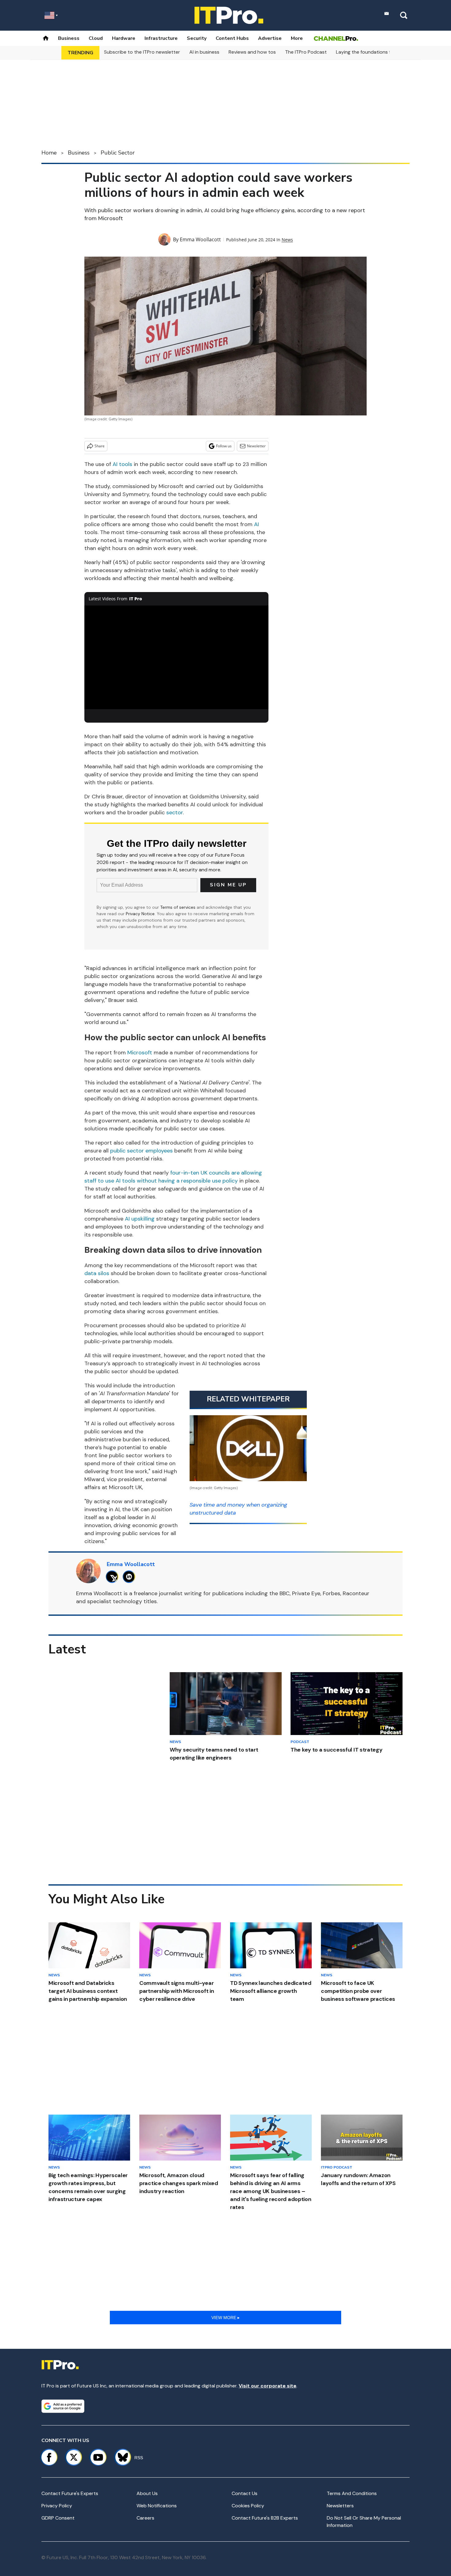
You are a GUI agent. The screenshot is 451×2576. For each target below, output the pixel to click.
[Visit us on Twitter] (74, 2457)
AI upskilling (141, 1219)
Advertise (270, 38)
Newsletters (340, 2506)
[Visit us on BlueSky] (120, 2457)
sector (175, 812)
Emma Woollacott (200, 239)
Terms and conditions (352, 2493)
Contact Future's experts (70, 2493)
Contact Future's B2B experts (265, 2518)
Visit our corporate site (268, 2386)
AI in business (204, 52)
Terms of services (178, 907)
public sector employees (141, 1151)
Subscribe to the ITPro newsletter (142, 52)
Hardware (124, 38)
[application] (176, 657)
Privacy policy (57, 2506)
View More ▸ (225, 2318)
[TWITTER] (114, 1577)
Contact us (245, 2493)
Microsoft (140, 1053)
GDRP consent (58, 2518)
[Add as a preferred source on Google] (63, 2406)
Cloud (96, 38)
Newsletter (256, 446)
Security (197, 38)
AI (256, 524)
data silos (97, 1273)
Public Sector (118, 153)
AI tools (122, 464)
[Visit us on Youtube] (98, 2457)
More (297, 38)
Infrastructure (161, 38)
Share (100, 446)
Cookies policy (248, 2506)
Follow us (224, 446)
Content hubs (232, 38)
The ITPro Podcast (306, 52)
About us (147, 2493)
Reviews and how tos (252, 52)
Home (49, 153)
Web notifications (157, 2506)
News (287, 240)
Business (69, 38)
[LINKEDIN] (131, 1577)
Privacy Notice (140, 914)
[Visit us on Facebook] (49, 2457)
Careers (145, 2518)
